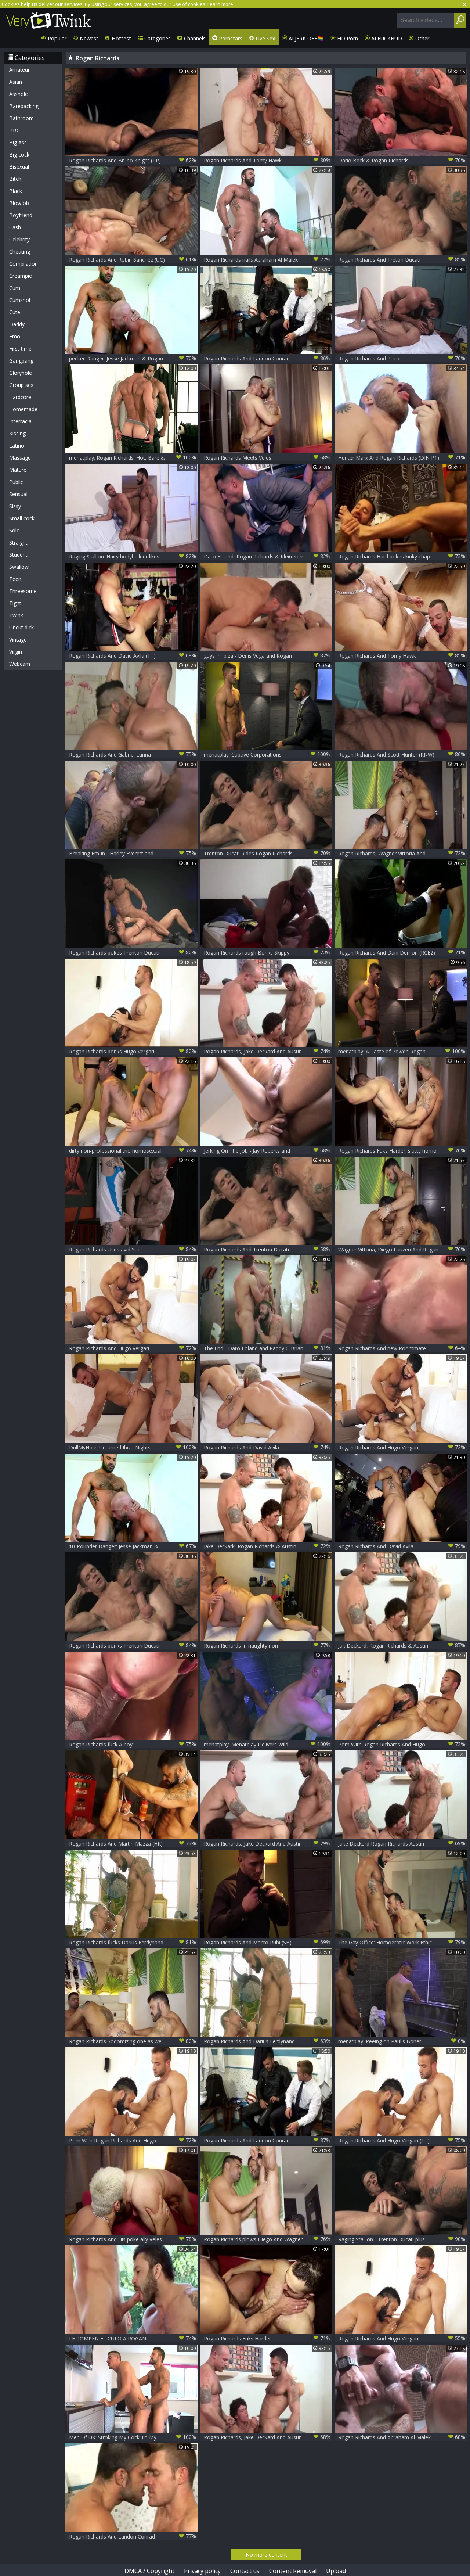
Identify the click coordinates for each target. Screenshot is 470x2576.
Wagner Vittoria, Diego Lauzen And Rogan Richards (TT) (402, 1249)
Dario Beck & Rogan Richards (402, 160)
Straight (18, 542)
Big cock (19, 155)
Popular (56, 38)
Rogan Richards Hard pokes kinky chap (402, 556)
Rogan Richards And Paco (402, 358)
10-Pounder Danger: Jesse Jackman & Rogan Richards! (133, 1546)
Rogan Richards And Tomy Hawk (267, 160)
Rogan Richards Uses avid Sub (133, 1249)
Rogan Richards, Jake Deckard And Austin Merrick (267, 1051)
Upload (336, 2571)
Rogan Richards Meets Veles (267, 457)
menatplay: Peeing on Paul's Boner (402, 2041)
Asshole (19, 94)
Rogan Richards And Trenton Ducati (267, 1249)
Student (18, 555)
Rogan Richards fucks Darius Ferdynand (133, 1942)
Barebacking (24, 106)
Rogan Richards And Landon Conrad (267, 358)
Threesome (23, 591)
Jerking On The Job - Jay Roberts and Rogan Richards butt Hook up (267, 1151)
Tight (15, 603)
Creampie (21, 276)
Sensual (18, 494)
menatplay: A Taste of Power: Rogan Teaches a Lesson (402, 1051)
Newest (88, 38)
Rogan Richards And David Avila (267, 1447)
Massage (20, 458)
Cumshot (20, 300)
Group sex (21, 385)
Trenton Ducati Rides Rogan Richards (267, 853)
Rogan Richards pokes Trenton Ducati (133, 952)
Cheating (20, 252)
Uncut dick (21, 627)
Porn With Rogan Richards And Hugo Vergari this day (402, 1744)
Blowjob (19, 203)
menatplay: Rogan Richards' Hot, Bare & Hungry (133, 458)
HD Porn (347, 38)
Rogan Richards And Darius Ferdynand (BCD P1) (267, 2041)
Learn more (220, 4)
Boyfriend (21, 215)
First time (20, 349)
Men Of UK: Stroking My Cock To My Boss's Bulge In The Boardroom (133, 2437)
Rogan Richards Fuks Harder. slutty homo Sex (402, 1151)
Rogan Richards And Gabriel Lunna (133, 754)
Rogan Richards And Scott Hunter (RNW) (402, 754)
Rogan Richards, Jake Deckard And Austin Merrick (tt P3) (267, 2437)
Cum (15, 288)
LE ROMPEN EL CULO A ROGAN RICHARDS (133, 2338)
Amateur (19, 70)
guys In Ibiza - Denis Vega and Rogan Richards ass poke (267, 656)
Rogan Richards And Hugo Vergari (133, 1348)
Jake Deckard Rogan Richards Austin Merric (402, 1844)
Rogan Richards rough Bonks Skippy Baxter (267, 953)
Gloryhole (21, 373)
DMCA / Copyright (149, 2571)
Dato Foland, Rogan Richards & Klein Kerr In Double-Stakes (267, 556)
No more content (266, 2555)
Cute (15, 312)
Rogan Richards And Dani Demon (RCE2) (402, 952)
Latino (17, 445)
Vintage (18, 639)
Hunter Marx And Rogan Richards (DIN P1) (402, 457)
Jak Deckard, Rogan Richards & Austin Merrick (402, 1646)
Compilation (23, 264)
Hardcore (20, 397)
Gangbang (21, 361)
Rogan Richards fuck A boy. (133, 1744)
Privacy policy (202, 2571)
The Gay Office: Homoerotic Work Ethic (402, 1942)
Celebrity (19, 239)
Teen (15, 579)
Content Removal (293, 2571)
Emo (15, 336)
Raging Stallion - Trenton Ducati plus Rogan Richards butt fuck (402, 2239)
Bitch (15, 179)
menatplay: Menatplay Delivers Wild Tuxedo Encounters (267, 1744)
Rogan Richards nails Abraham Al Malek (267, 259)
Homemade (23, 409)
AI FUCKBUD (386, 38)
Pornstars (230, 38)
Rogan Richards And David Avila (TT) (133, 655)
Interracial (21, 421)
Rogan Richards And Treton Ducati (402, 259)
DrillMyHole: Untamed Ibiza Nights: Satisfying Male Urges (133, 1447)
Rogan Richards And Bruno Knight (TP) (133, 160)
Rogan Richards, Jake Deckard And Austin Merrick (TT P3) (267, 1844)
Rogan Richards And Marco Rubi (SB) (267, 1942)
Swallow (19, 567)
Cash (15, 227)
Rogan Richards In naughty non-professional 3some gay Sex (267, 1646)
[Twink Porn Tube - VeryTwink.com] (49, 19)
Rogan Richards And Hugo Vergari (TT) (402, 2140)
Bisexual (19, 167)
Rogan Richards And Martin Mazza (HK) (133, 1843)
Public (16, 482)
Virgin (16, 652)
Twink (16, 615)
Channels (194, 38)
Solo (15, 530)
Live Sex (265, 38)
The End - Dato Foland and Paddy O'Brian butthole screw (267, 1348)
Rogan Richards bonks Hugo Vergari (133, 1051)
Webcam (20, 664)
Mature (18, 470)
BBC (15, 130)
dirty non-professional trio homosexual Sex (133, 1151)
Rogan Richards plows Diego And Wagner (267, 2239)
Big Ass (18, 142)
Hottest (121, 38)
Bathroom (21, 118)
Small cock (22, 518)
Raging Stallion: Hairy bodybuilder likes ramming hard (133, 556)
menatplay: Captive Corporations (267, 754)
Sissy (15, 506)
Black (16, 191)
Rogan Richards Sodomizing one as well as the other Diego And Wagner (133, 2041)
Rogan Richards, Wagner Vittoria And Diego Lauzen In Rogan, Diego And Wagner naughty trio (402, 853)
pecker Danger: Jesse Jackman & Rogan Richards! (133, 358)
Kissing (17, 433)
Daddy (17, 324)
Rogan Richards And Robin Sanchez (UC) (133, 259)
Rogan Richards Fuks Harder (267, 2338)
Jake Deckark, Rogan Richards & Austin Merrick (267, 1546)
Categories (157, 38)
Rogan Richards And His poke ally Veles (133, 2239)
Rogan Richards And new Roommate (402, 1348)
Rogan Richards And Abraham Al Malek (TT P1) (402, 2437)
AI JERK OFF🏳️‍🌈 (305, 38)
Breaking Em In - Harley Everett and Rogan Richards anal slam (133, 853)
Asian (16, 82)
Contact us (245, 2571)
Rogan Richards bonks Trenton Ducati (133, 1645)
